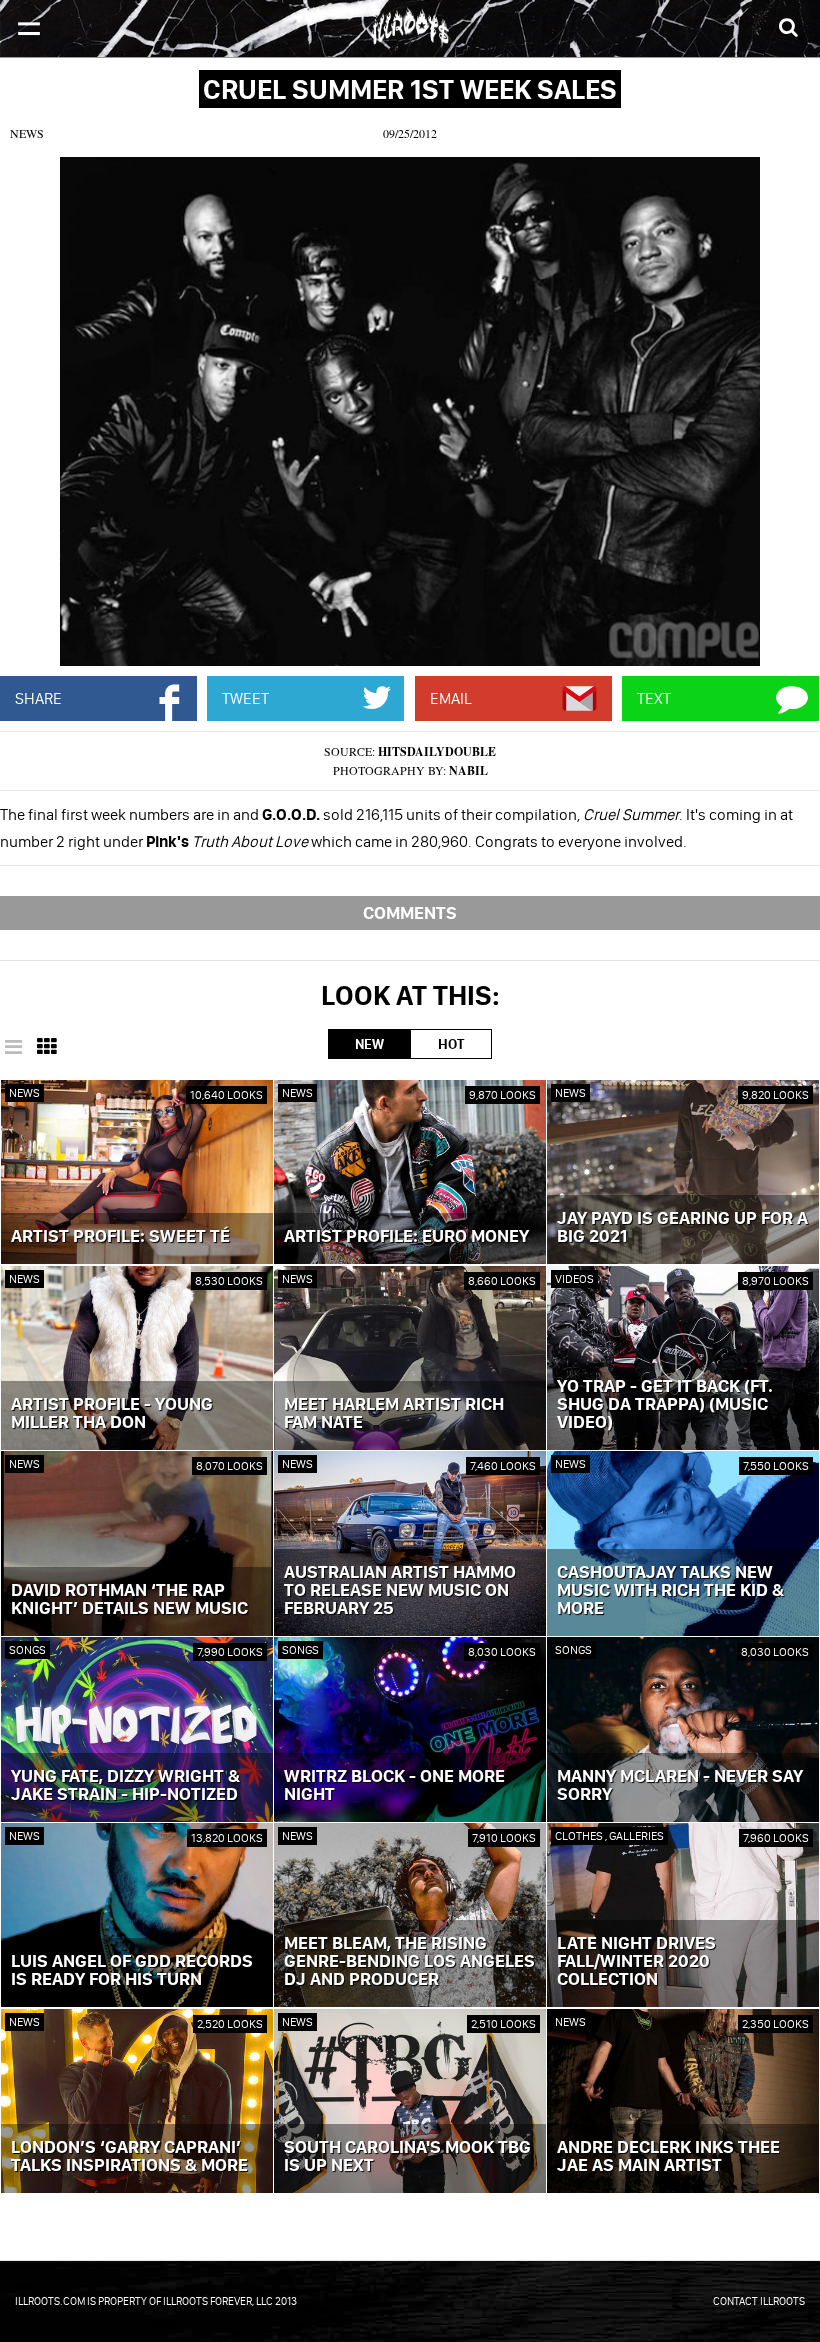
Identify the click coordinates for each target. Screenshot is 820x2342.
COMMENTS (410, 912)
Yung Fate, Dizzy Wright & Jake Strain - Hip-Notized (125, 1786)
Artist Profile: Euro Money (406, 1237)
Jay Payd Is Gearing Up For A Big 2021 (682, 1228)
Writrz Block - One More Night (394, 1786)
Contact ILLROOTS (759, 2301)
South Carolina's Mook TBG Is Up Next (407, 2157)
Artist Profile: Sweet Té (120, 1237)
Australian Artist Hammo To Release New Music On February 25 (400, 1591)
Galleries (636, 1835)
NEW (369, 1044)
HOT (451, 1044)
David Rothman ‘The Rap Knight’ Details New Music (129, 1600)
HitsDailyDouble (437, 751)
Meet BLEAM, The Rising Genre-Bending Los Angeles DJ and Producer (409, 1962)
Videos (574, 1278)
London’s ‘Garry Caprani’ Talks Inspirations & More (129, 2157)
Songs (27, 1649)
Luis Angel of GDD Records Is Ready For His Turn (132, 1971)
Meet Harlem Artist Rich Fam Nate (394, 1414)
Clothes (580, 1835)
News (27, 133)
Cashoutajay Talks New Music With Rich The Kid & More (670, 1591)
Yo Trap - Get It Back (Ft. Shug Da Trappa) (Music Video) (665, 1405)
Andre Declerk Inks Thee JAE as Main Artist (668, 2157)
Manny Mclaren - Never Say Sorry (680, 1786)
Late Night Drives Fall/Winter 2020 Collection (636, 1962)
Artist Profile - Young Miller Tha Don (112, 1414)
